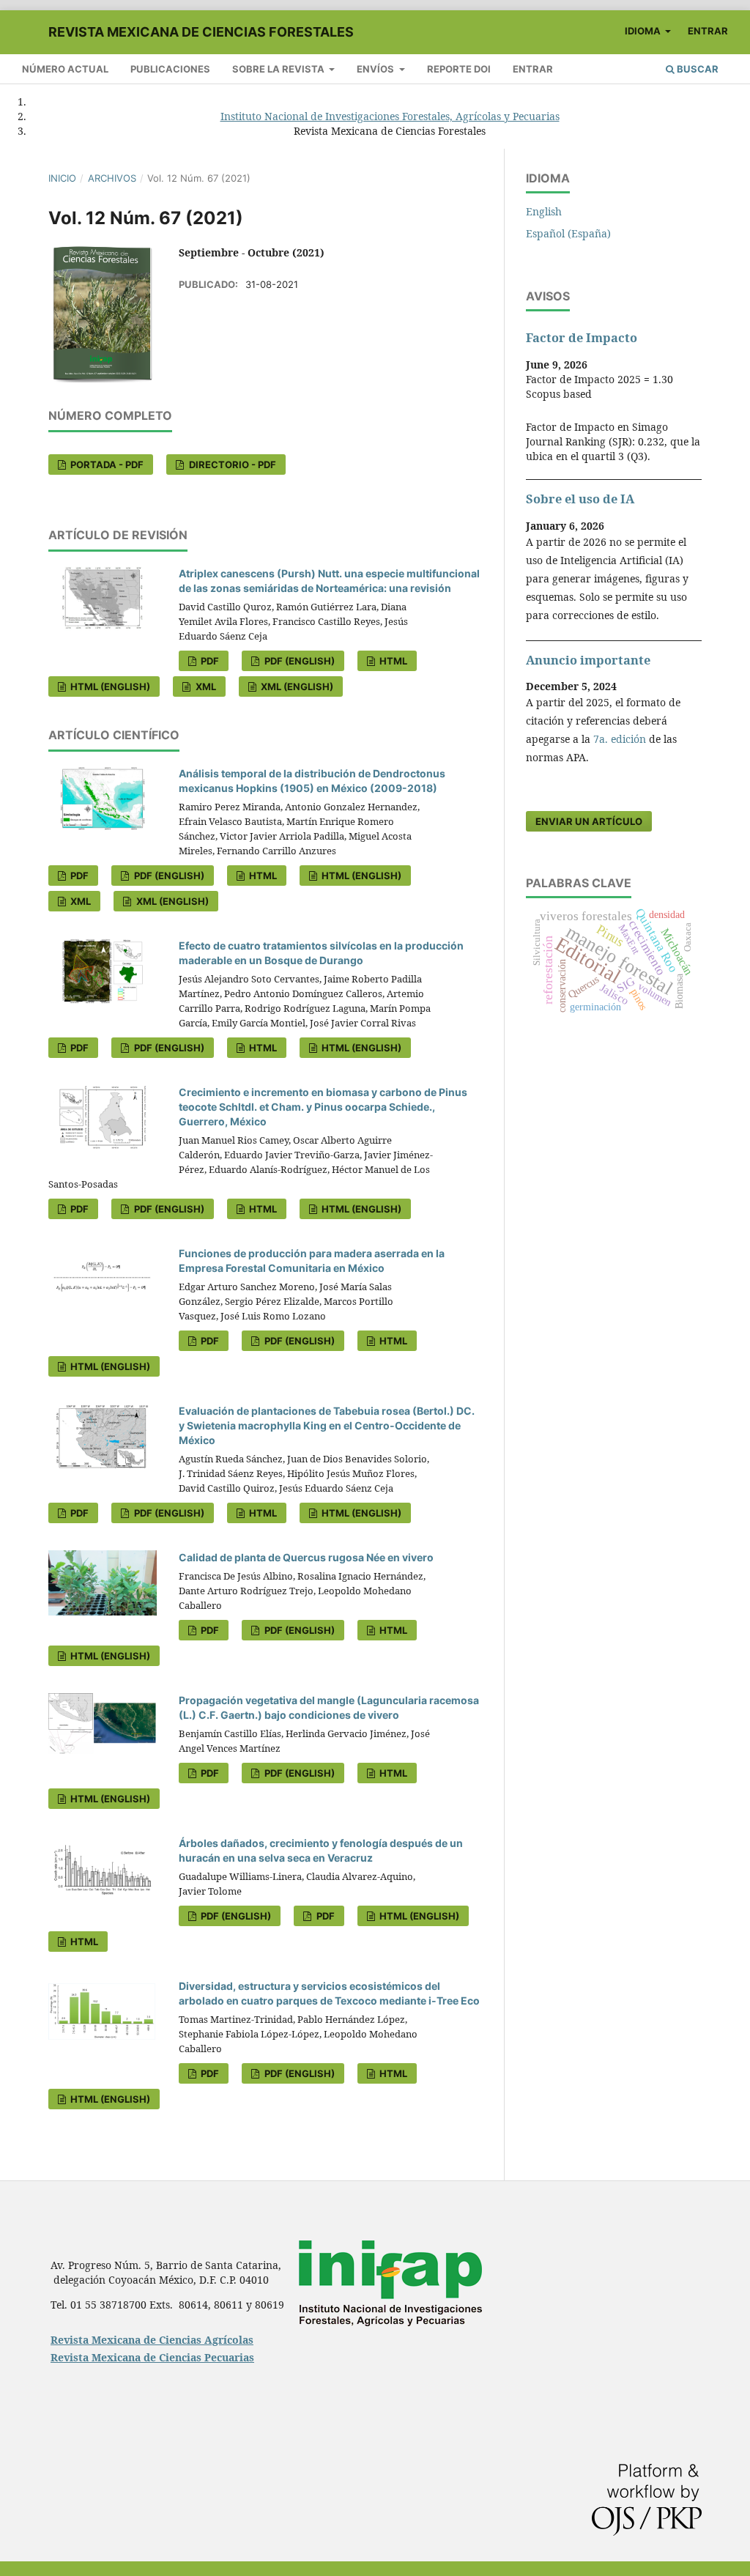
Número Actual (65, 69)
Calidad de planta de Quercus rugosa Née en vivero (306, 1557)
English (544, 211)
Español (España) (568, 233)
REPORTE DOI (459, 69)
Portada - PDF (106, 465)
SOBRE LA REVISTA (279, 69)
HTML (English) (109, 686)
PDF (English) (298, 661)
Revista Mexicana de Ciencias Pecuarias (152, 2357)
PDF (209, 661)
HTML (392, 661)
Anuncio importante (588, 660)
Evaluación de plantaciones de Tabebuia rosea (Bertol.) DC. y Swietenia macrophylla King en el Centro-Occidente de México (327, 1425)
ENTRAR (533, 69)
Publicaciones (170, 69)
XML (205, 686)
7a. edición (620, 739)
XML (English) (296, 686)
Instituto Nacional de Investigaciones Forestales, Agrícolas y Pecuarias (390, 116)
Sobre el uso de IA (580, 499)
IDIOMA (644, 31)
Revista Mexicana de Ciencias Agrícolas (152, 2340)
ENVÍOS (376, 69)
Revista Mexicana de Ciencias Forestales (201, 32)
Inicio (62, 178)
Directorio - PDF (231, 465)
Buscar (697, 69)
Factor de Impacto (582, 338)
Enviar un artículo (589, 821)
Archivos (112, 178)
